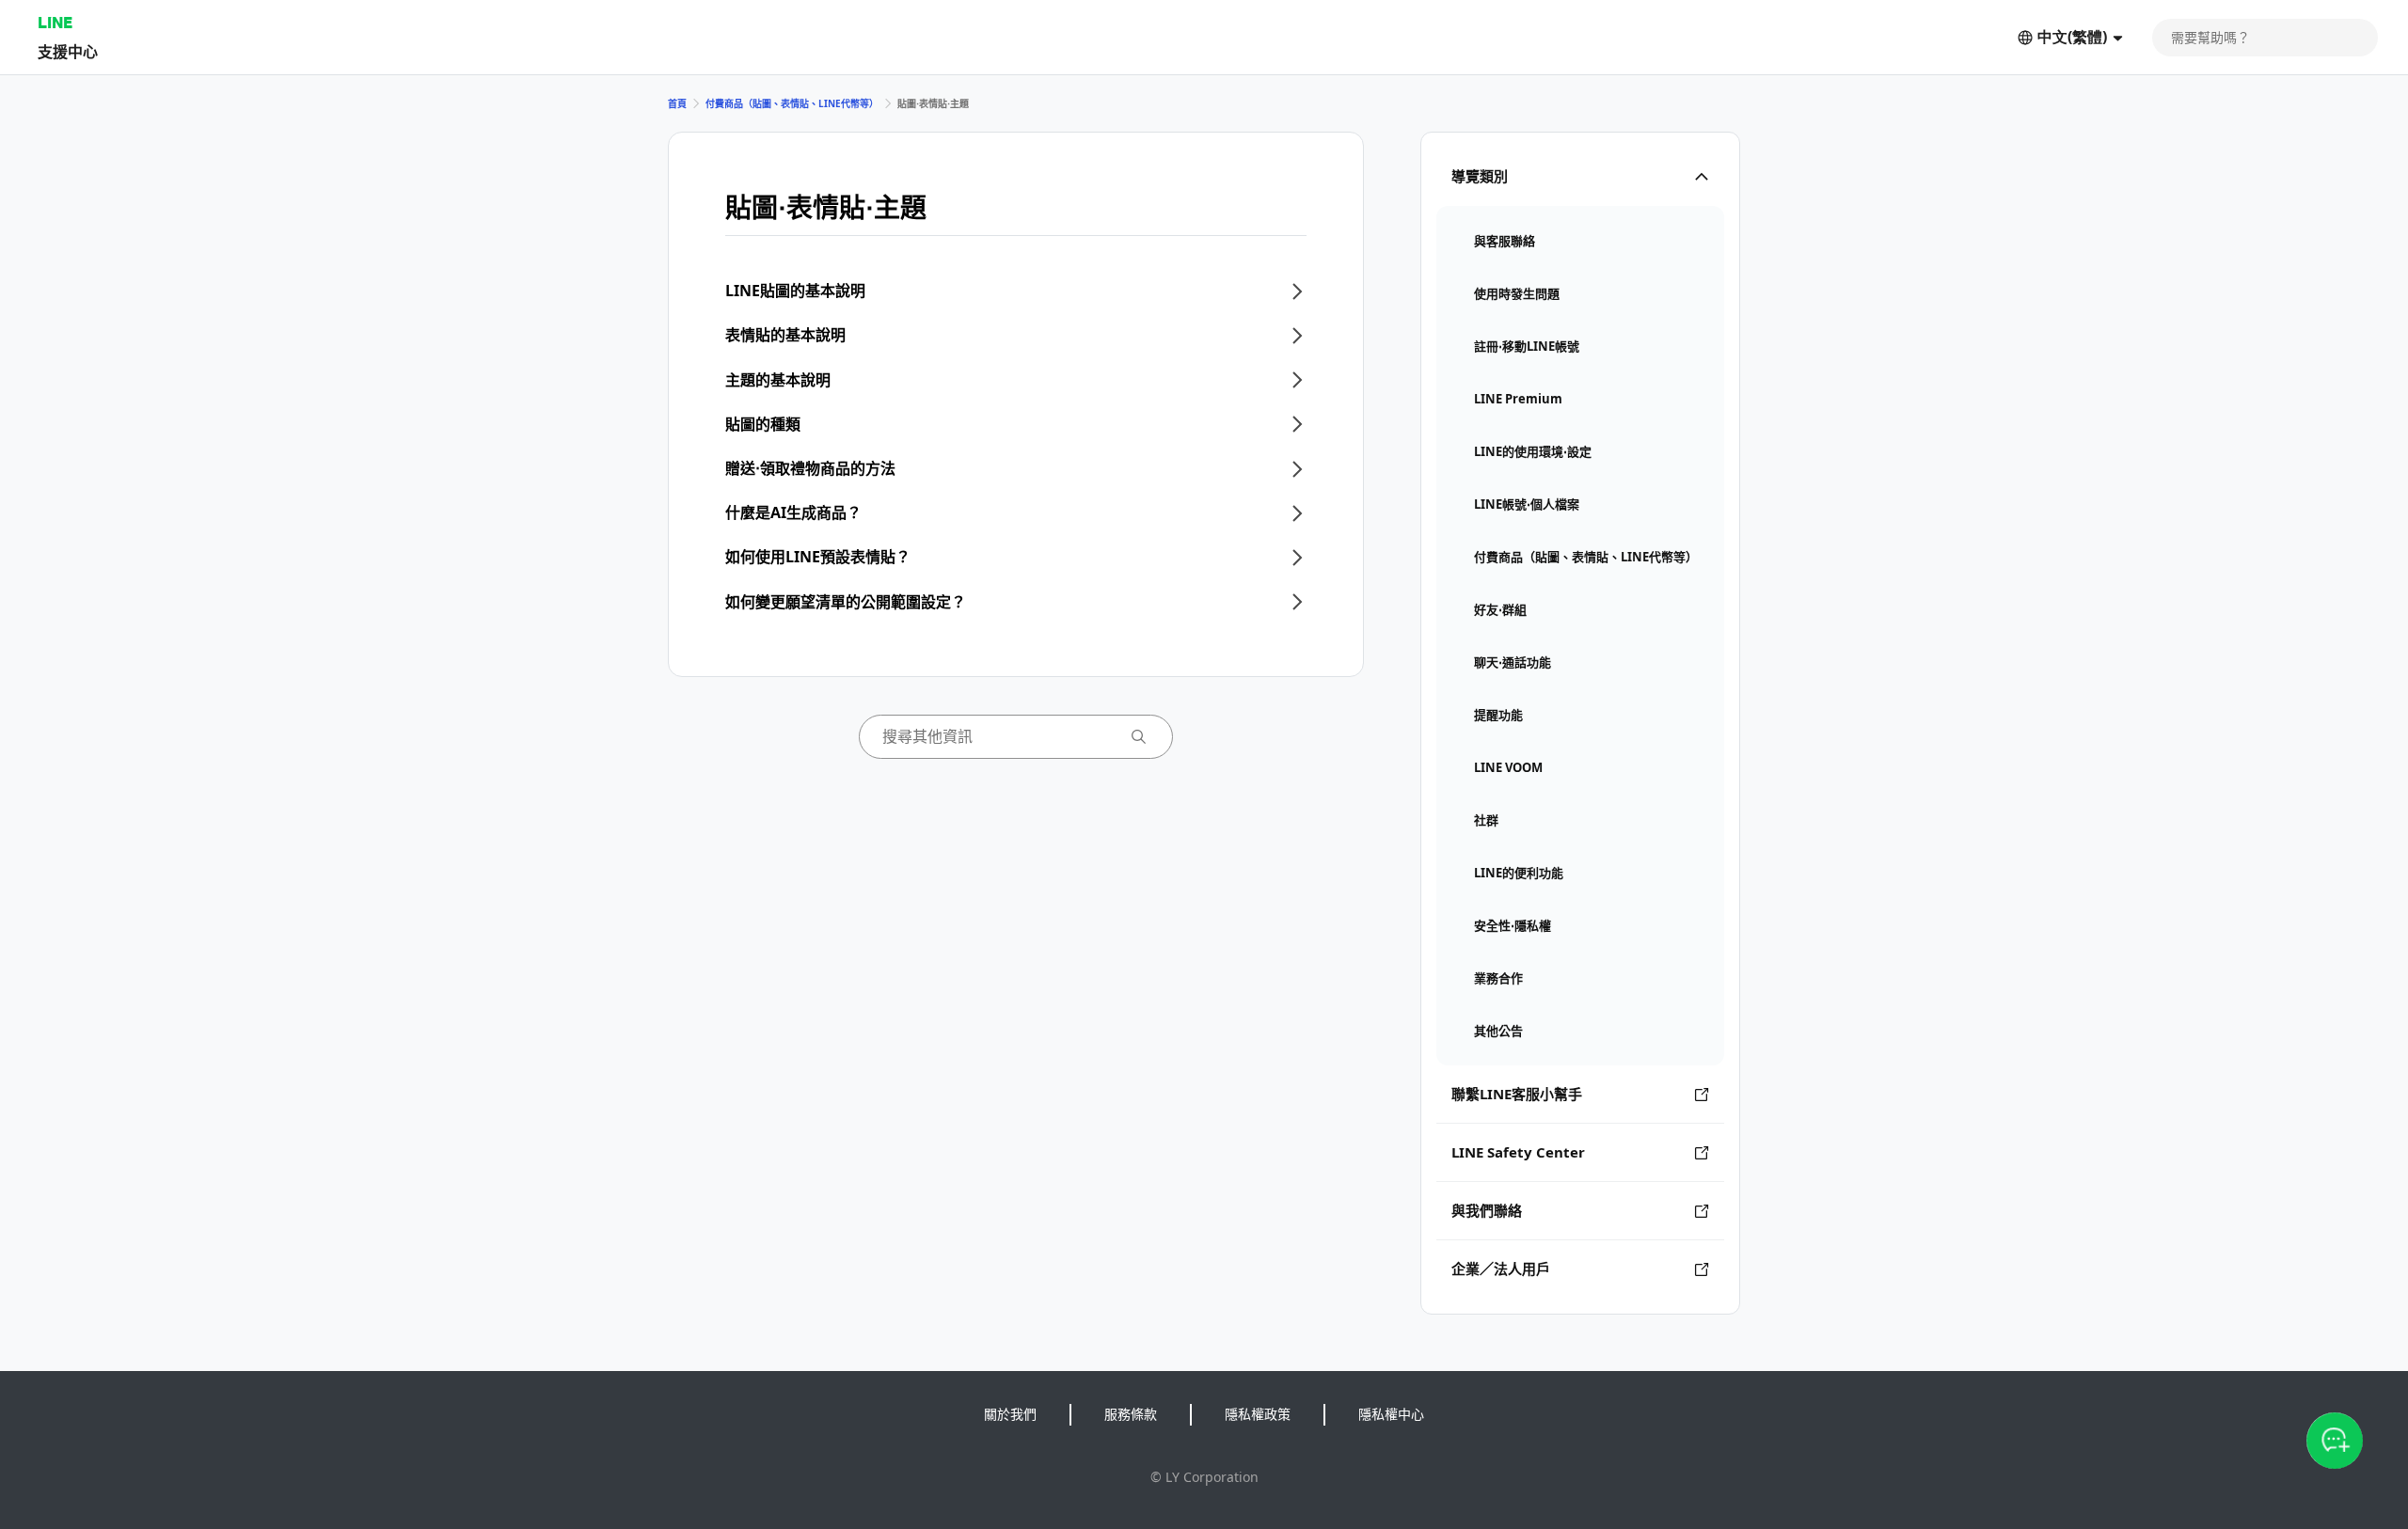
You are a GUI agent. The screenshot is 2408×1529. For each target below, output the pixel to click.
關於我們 (1010, 1414)
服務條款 (1131, 1414)
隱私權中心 (1391, 1414)
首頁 (677, 103)
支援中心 (68, 51)
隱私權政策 (1258, 1414)
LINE (55, 22)
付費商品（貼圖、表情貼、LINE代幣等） (792, 103)
